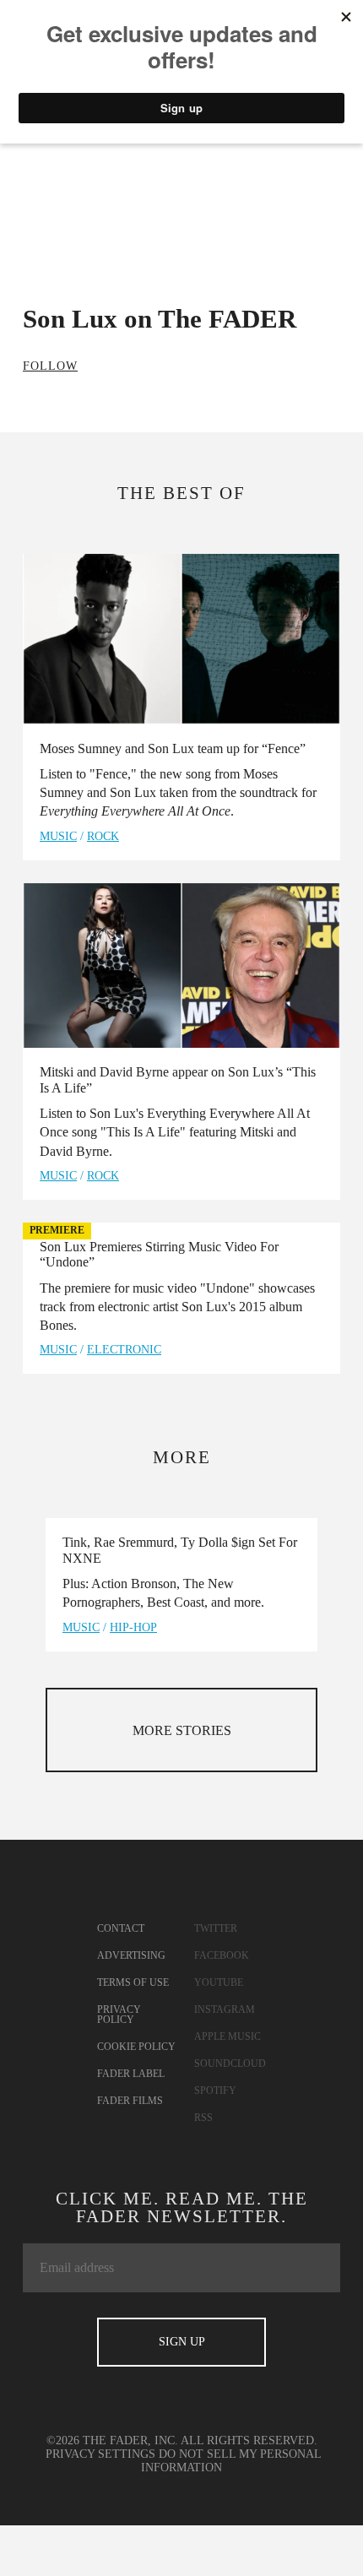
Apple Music (228, 2036)
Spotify (215, 2091)
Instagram (225, 2009)
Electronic (124, 1350)
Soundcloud (230, 2064)
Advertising (131, 1955)
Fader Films (130, 2101)
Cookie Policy (136, 2047)
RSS (203, 2118)
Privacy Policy (119, 2015)
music (58, 836)
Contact (121, 1928)
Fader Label (131, 2074)
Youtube (219, 1982)
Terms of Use (133, 1982)
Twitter (216, 1928)
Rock (103, 836)
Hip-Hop (133, 1627)
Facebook (222, 1955)
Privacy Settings (100, 2454)
